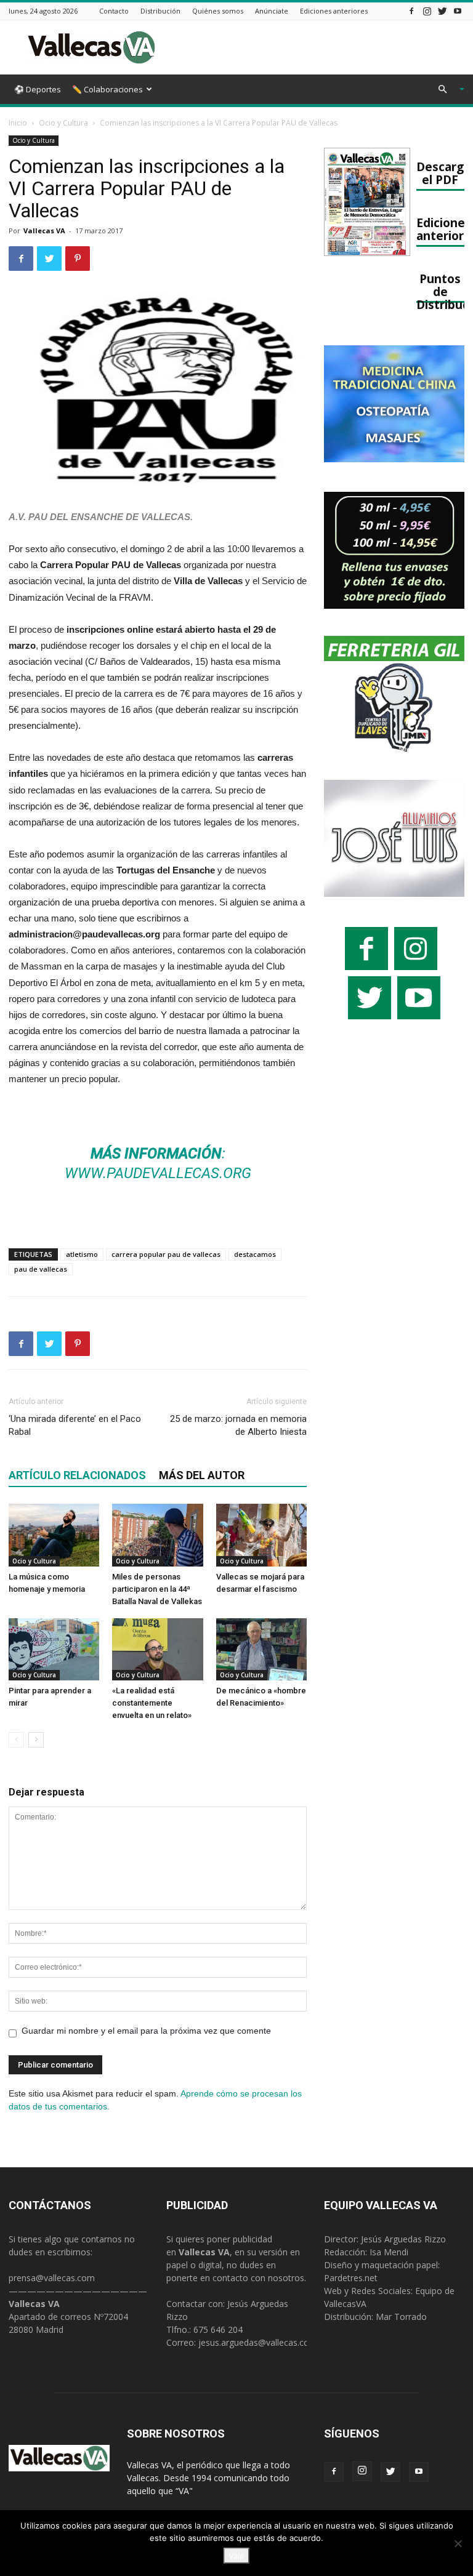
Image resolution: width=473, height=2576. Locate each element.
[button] (446, 90)
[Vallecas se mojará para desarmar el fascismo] (261, 1535)
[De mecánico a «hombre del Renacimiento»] (261, 1649)
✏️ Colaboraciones (107, 89)
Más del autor (202, 1475)
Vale (236, 2556)
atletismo (82, 1254)
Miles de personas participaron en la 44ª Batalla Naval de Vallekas (157, 1589)
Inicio (18, 123)
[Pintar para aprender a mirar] (54, 1649)
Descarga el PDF (443, 173)
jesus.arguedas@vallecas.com (258, 2342)
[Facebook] (411, 11)
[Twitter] (442, 11)
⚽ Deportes (38, 89)
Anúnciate (272, 11)
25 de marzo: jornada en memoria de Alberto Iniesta (238, 1425)
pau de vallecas (41, 1269)
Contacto (114, 11)
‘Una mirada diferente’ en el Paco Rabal (75, 1425)
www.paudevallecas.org (158, 1173)
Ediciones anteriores (334, 11)
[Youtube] (458, 11)
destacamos (255, 1254)
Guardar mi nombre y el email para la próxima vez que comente (146, 2031)
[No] (458, 2543)
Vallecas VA (44, 231)
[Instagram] (427, 11)
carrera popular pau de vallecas (166, 1254)
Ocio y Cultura (63, 123)
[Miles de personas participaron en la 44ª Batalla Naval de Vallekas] (157, 1535)
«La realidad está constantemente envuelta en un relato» (152, 1703)
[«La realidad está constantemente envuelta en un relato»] (157, 1649)
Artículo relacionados (77, 1475)
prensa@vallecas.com (52, 2278)
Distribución (160, 11)
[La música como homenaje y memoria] (54, 1535)
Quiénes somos (218, 11)
